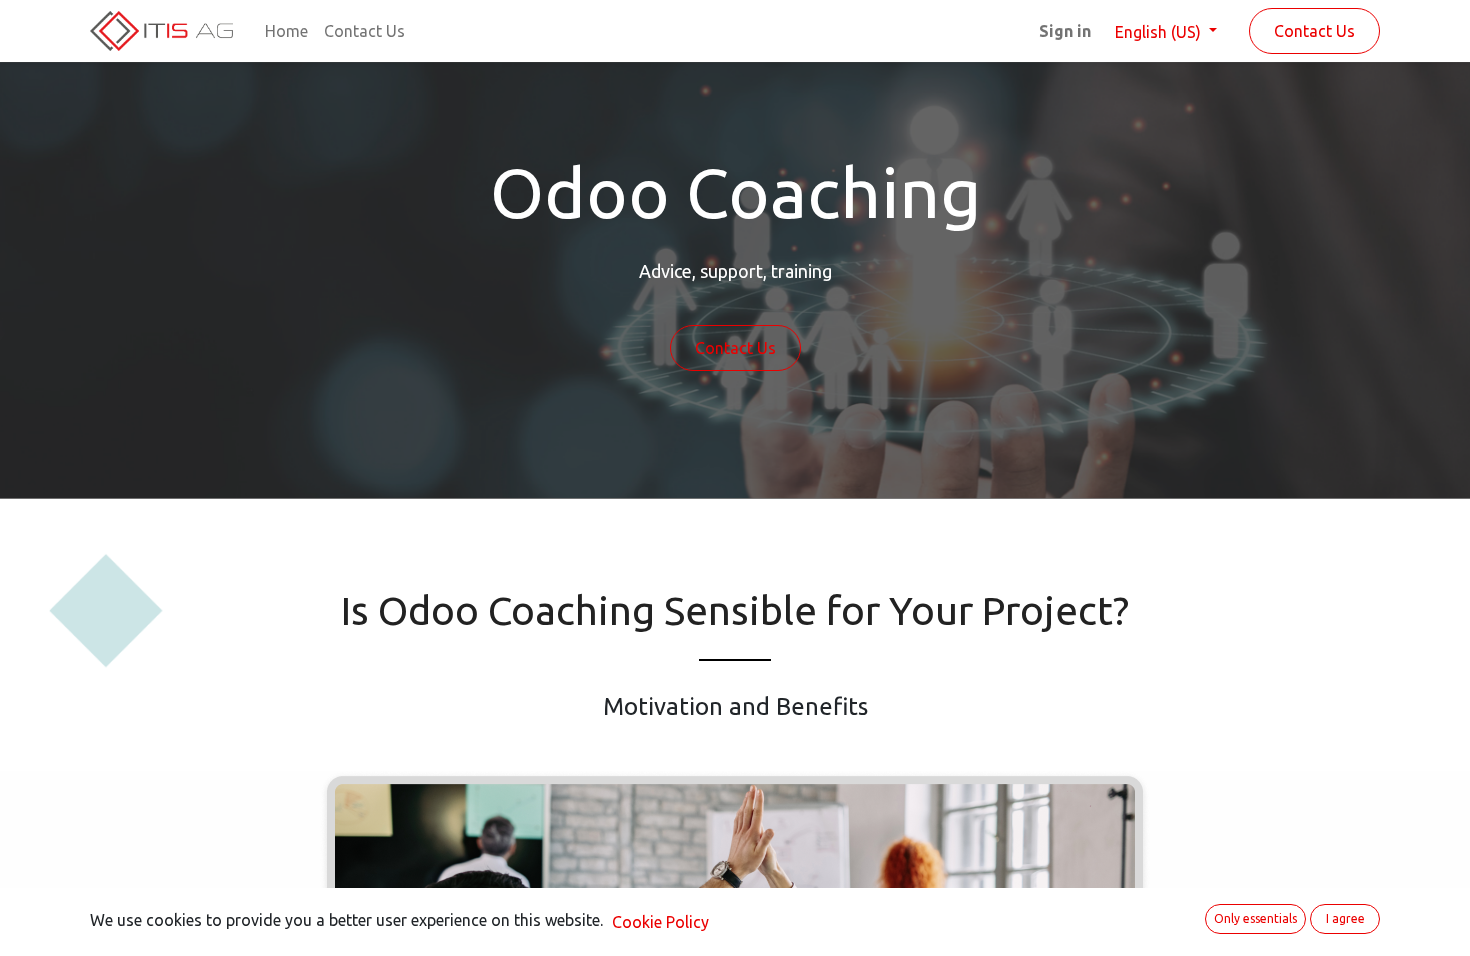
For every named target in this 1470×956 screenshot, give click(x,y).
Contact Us (1314, 31)
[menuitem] (286, 31)
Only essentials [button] (1255, 918)
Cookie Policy (660, 922)
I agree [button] (1345, 918)
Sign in (1065, 31)
